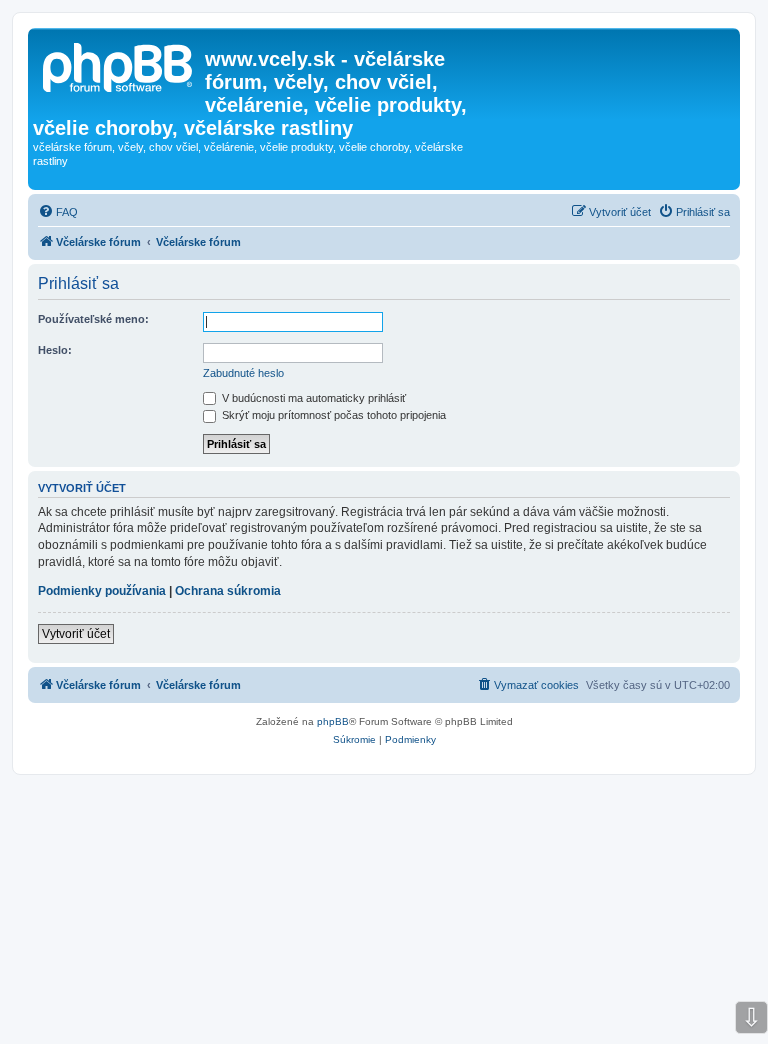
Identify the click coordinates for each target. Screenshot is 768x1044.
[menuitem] (58, 212)
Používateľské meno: (93, 319)
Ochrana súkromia (228, 591)
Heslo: (55, 350)
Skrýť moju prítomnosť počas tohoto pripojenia (332, 415)
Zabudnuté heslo (243, 373)
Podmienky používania (102, 591)
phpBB (333, 721)
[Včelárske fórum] (119, 65)
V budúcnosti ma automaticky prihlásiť (312, 398)
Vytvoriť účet (76, 634)
